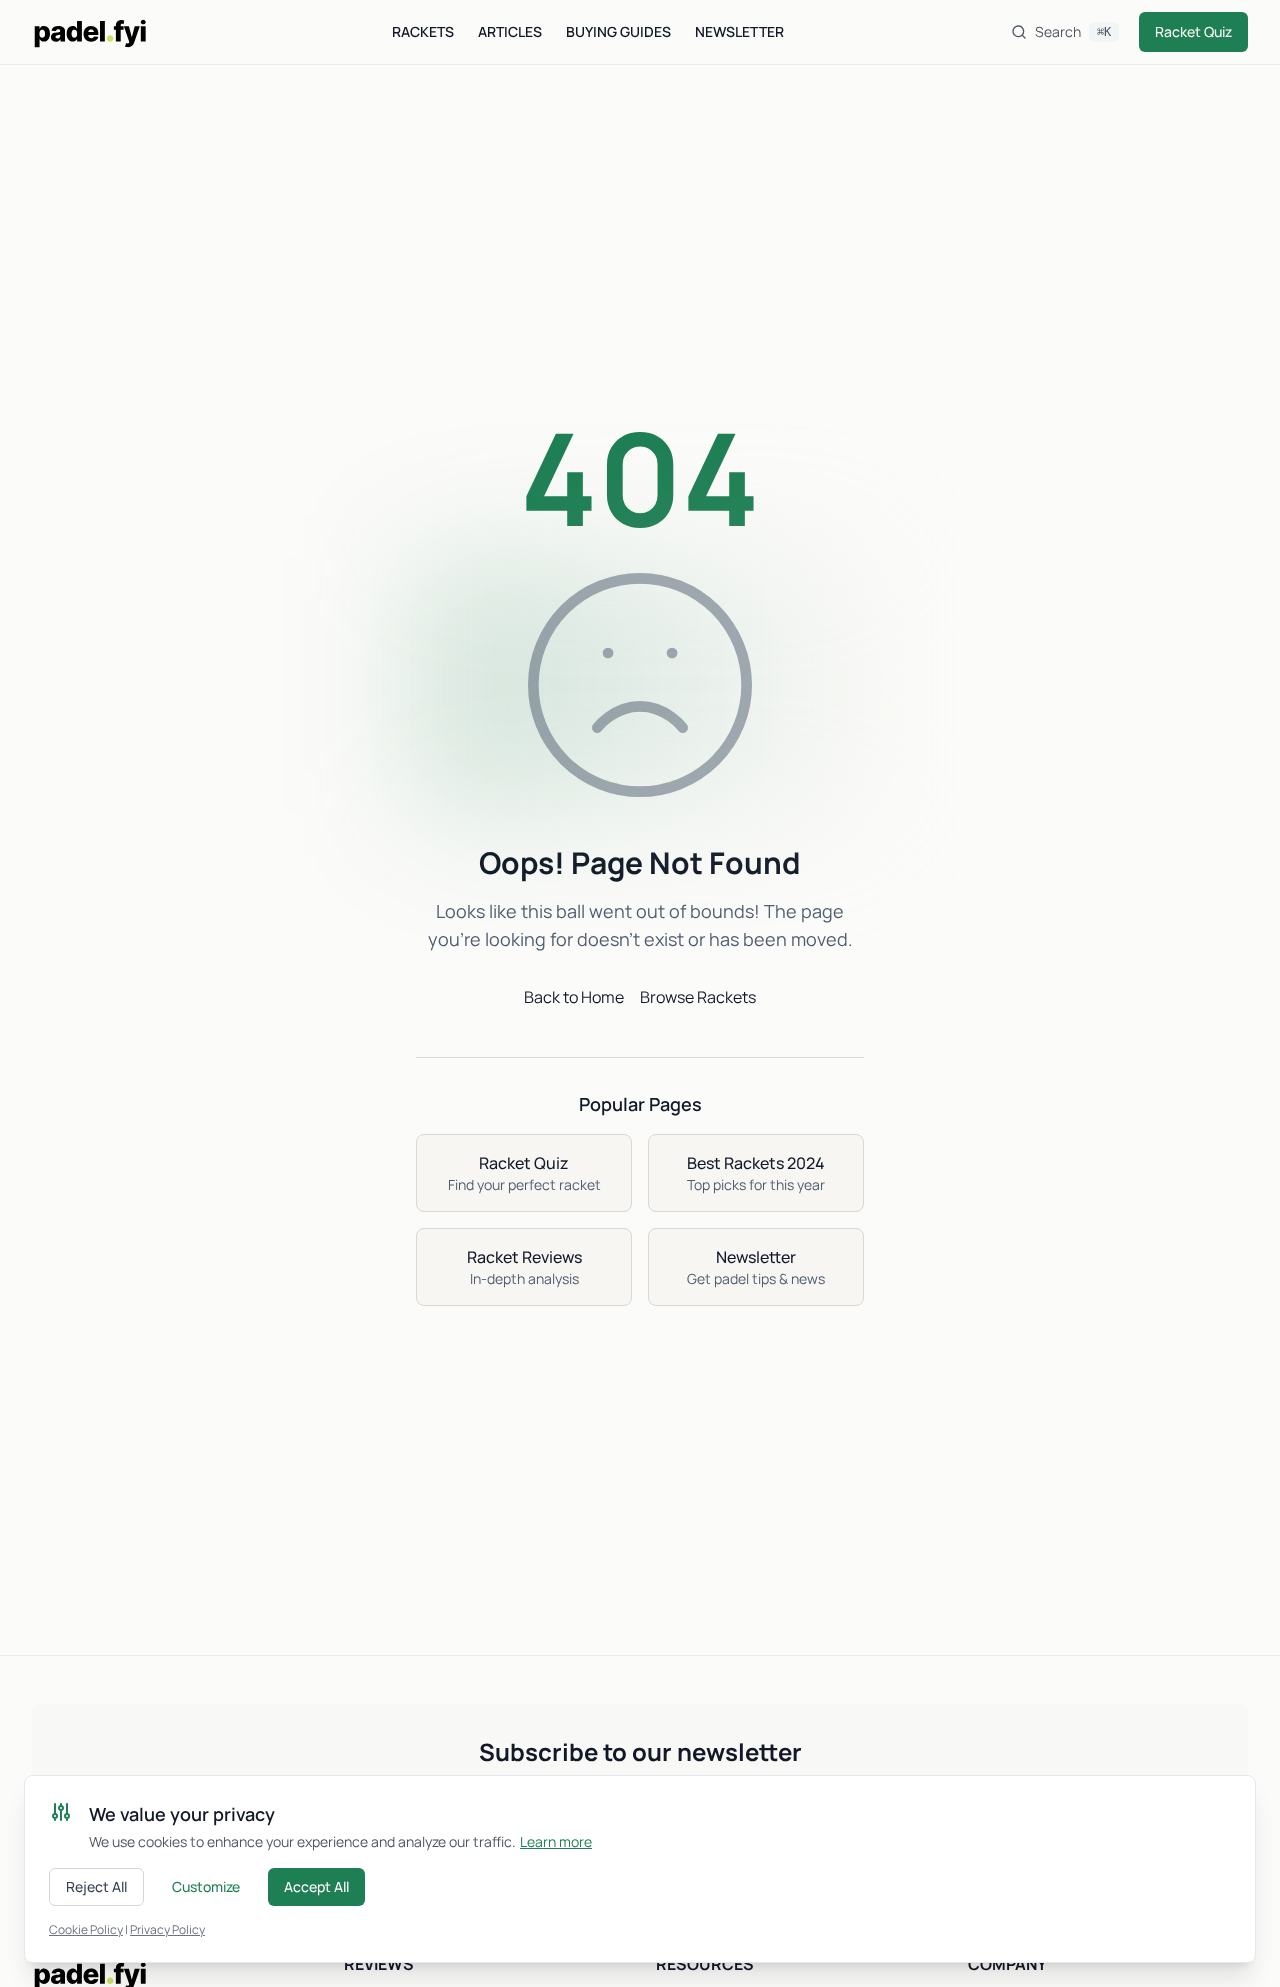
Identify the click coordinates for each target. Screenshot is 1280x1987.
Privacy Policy (167, 1929)
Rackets (423, 31)
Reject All (96, 1886)
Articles (510, 31)
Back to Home (574, 997)
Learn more (556, 1841)
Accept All (316, 1886)
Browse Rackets (698, 997)
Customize (206, 1886)
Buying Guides (618, 31)
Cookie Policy (86, 1929)
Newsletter (739, 31)
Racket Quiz (1193, 31)
